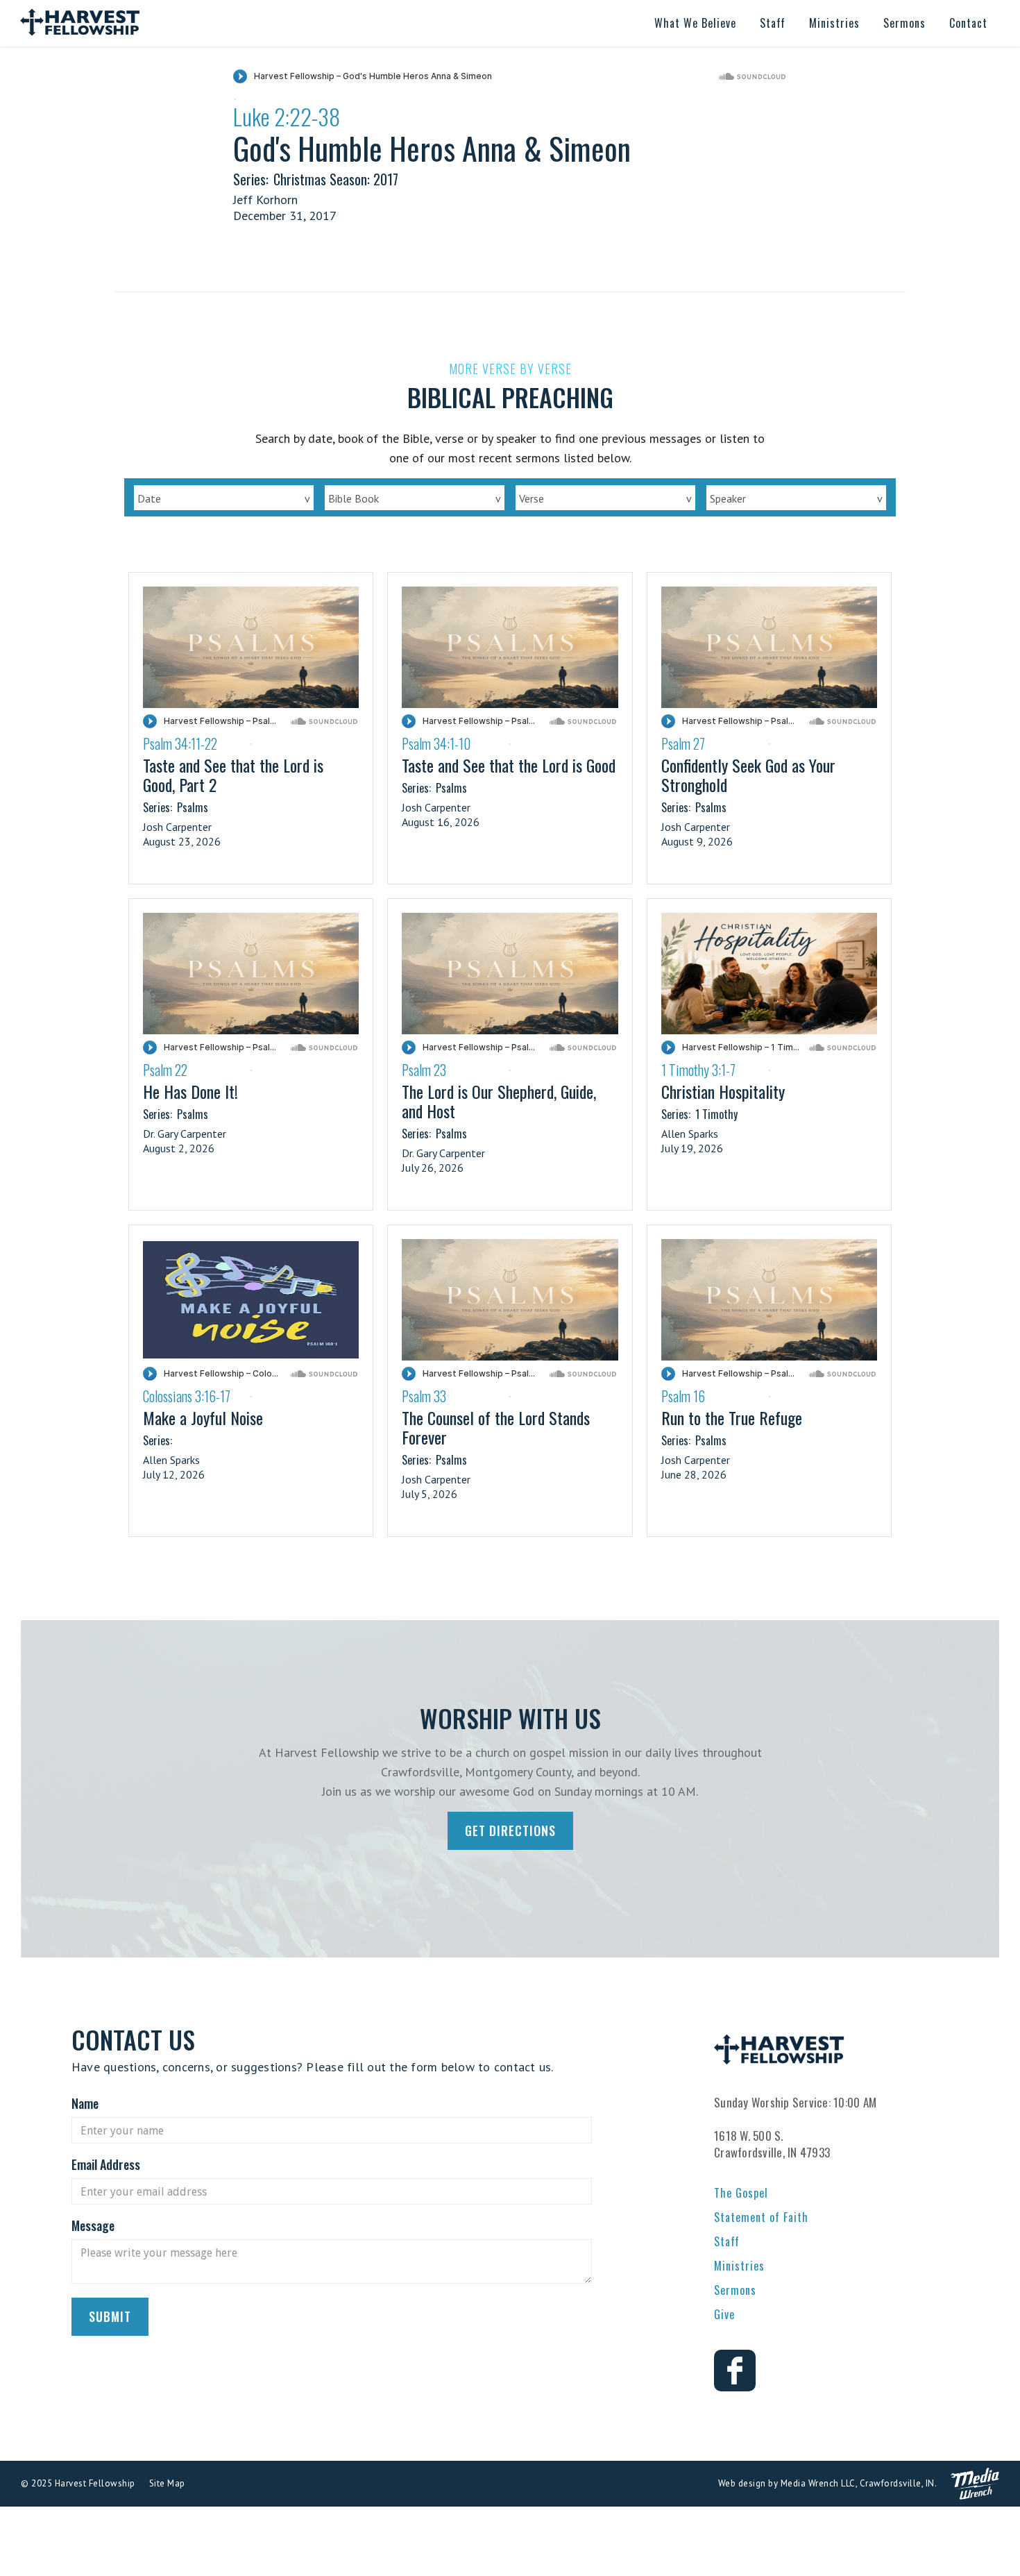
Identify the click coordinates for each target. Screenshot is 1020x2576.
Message (93, 2225)
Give (724, 2314)
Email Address (106, 2164)
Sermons (735, 2290)
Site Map (167, 2483)
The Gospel (741, 2193)
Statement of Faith (761, 2217)
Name (85, 2103)
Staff (727, 2241)
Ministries (739, 2266)
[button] (695, 23)
